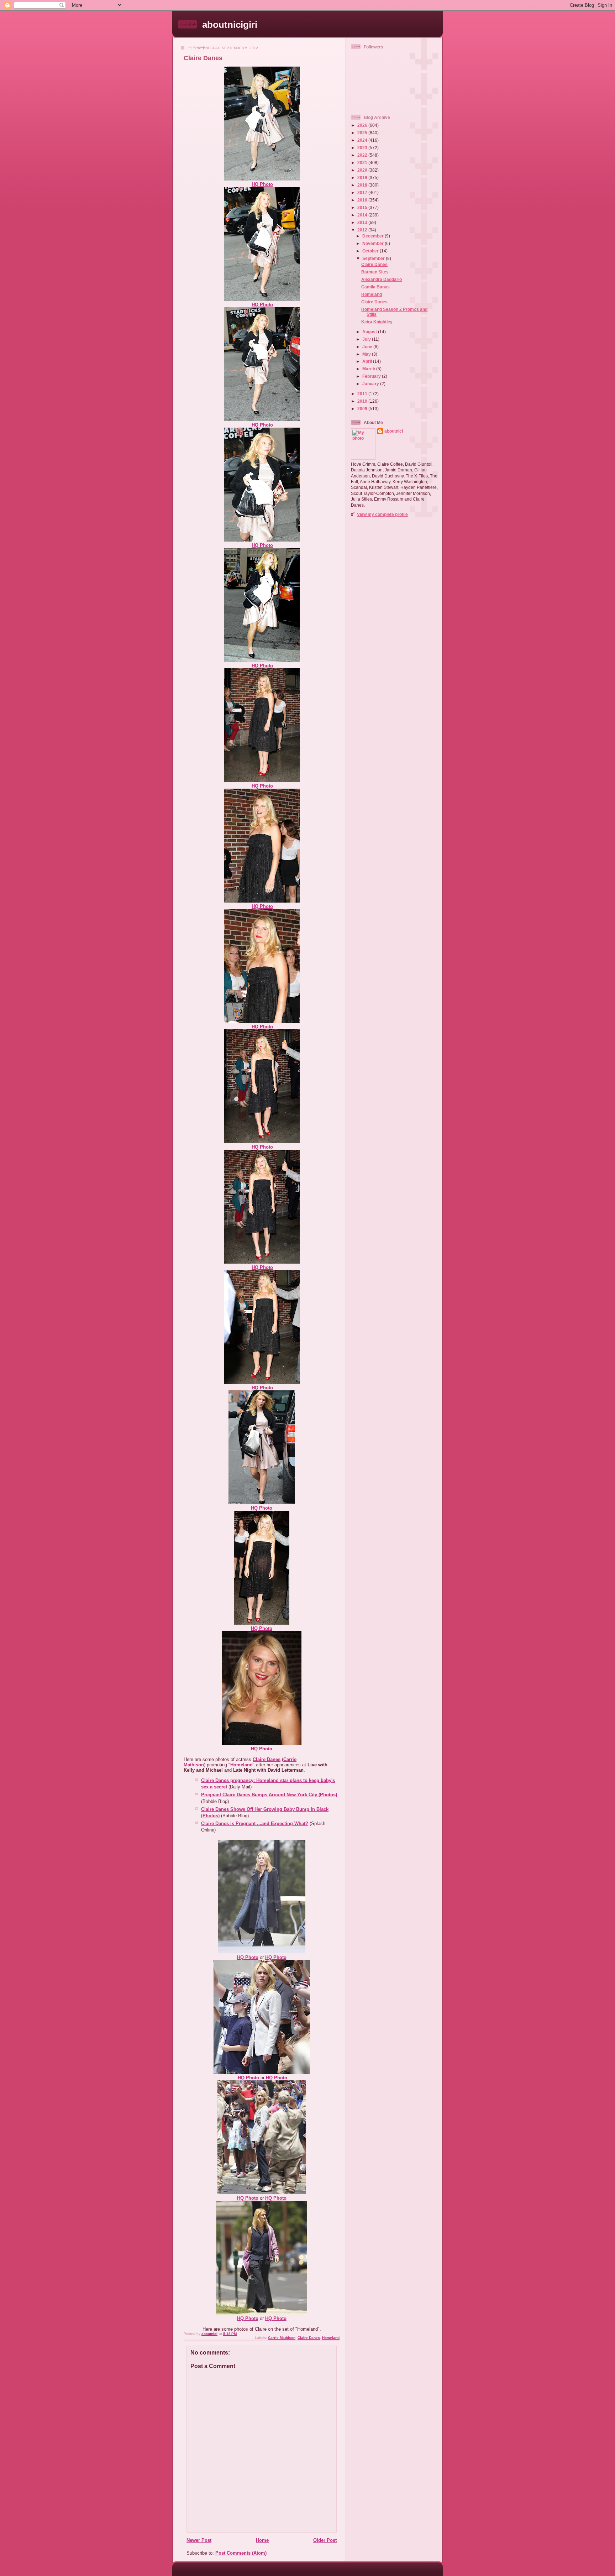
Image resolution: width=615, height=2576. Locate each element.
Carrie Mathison (282, 2338)
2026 (363, 125)
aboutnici (394, 431)
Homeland (241, 1765)
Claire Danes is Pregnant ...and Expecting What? (255, 1823)
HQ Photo (262, 184)
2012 (363, 230)
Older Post (325, 2540)
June (368, 347)
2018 (363, 185)
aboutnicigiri (230, 25)
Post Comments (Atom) (241, 2553)
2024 (363, 140)
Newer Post (199, 2540)
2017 (363, 192)
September (374, 258)
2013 (363, 222)
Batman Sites (375, 272)
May (367, 354)
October (371, 251)
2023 (363, 148)
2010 (363, 401)
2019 (363, 177)
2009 (363, 409)
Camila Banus (375, 287)
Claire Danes (267, 1759)
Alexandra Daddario (382, 279)
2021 (363, 163)
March (369, 369)
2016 (363, 200)
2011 (363, 394)
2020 (363, 170)
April (368, 361)
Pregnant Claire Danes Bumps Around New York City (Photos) (269, 1795)
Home (262, 2540)
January (371, 384)
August (370, 332)
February (372, 376)
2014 (363, 215)
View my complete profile (382, 514)
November (374, 243)
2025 (363, 133)
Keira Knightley (377, 322)
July (367, 339)
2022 (363, 155)
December (374, 236)
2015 (363, 207)
